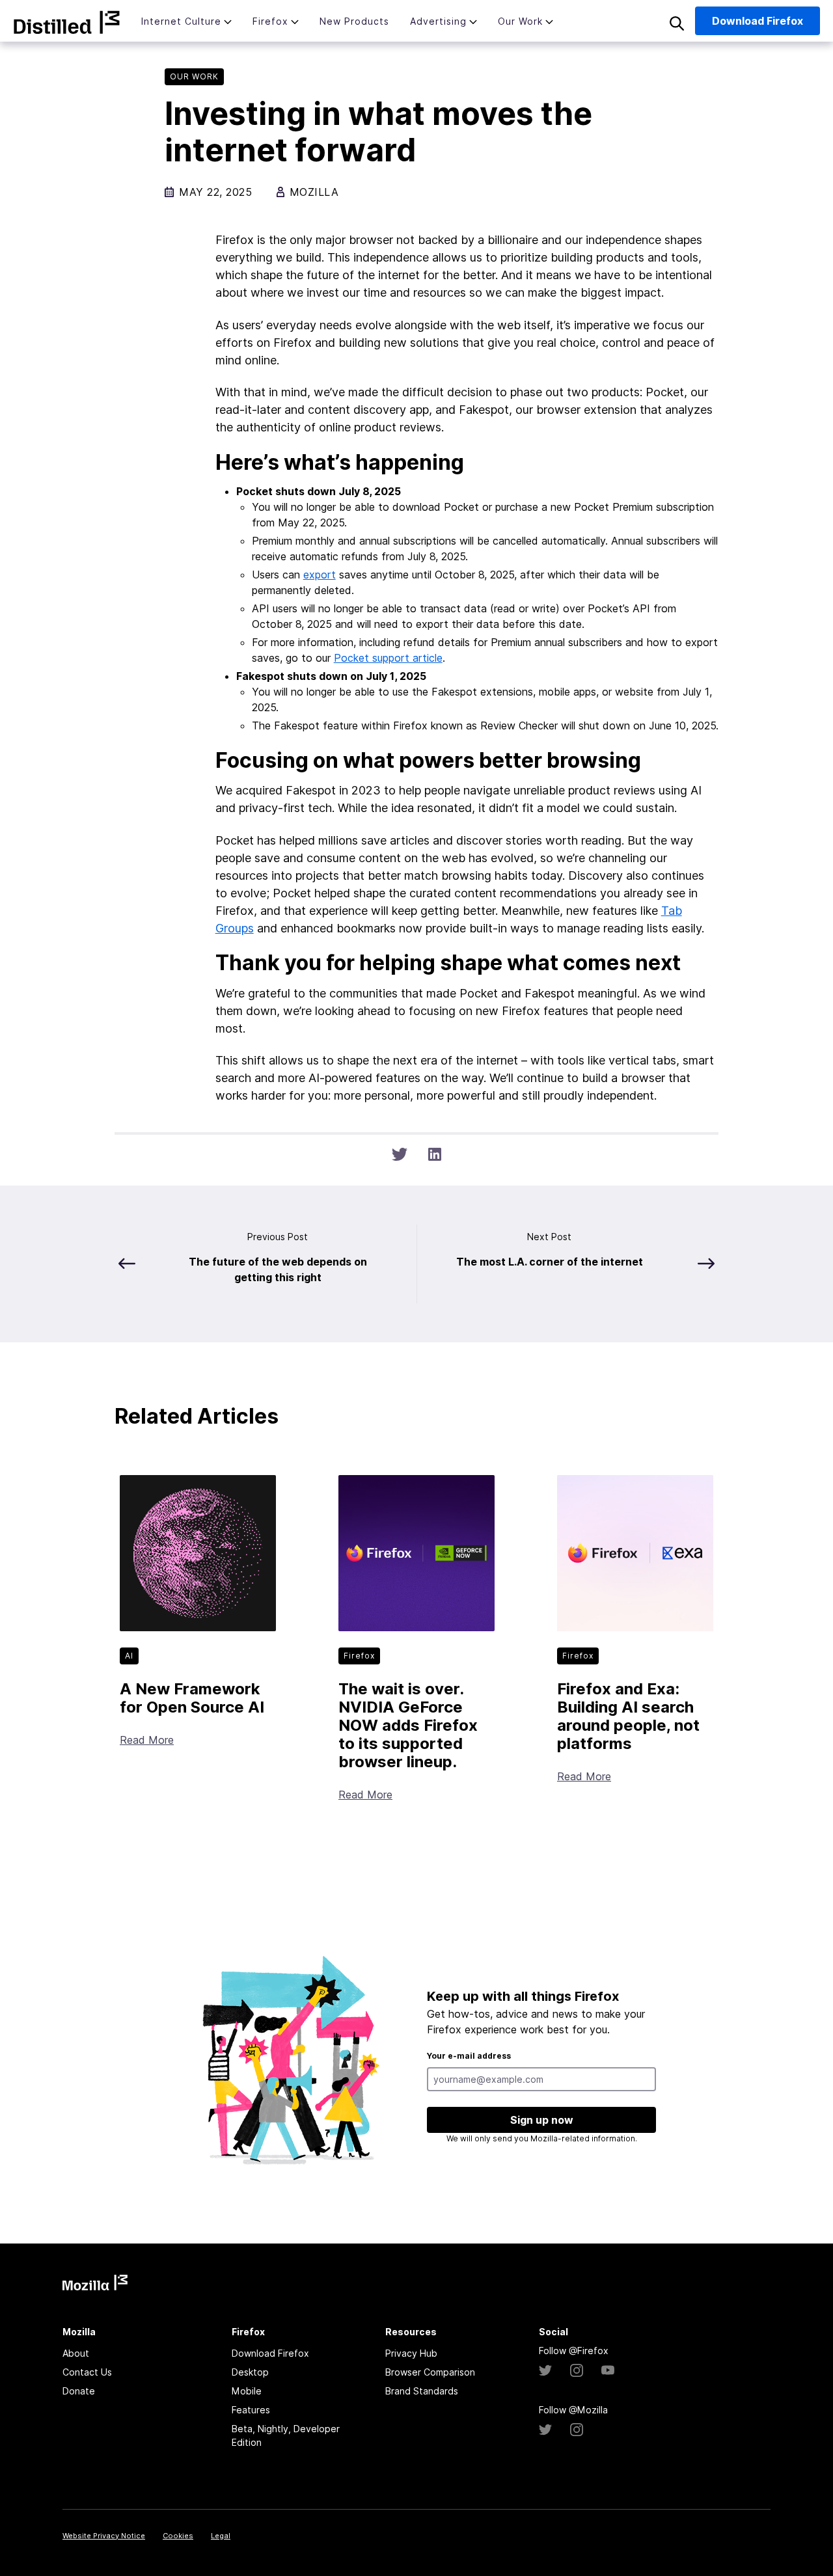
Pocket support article (388, 658)
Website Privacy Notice (104, 2536)
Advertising (438, 21)
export (320, 575)
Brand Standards (422, 2391)
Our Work (520, 21)
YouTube (608, 2370)
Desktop (250, 2372)
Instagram (577, 2370)
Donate (79, 2391)
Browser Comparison (430, 2372)
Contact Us (87, 2372)
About (76, 2353)
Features (251, 2410)
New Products (354, 21)
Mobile (247, 2391)
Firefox (270, 21)
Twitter (545, 2370)
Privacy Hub (411, 2353)
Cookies (178, 2536)
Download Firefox (270, 2353)
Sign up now (542, 2120)
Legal (221, 2536)
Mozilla (67, 22)
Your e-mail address (469, 2056)
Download (758, 21)
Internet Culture (181, 21)
